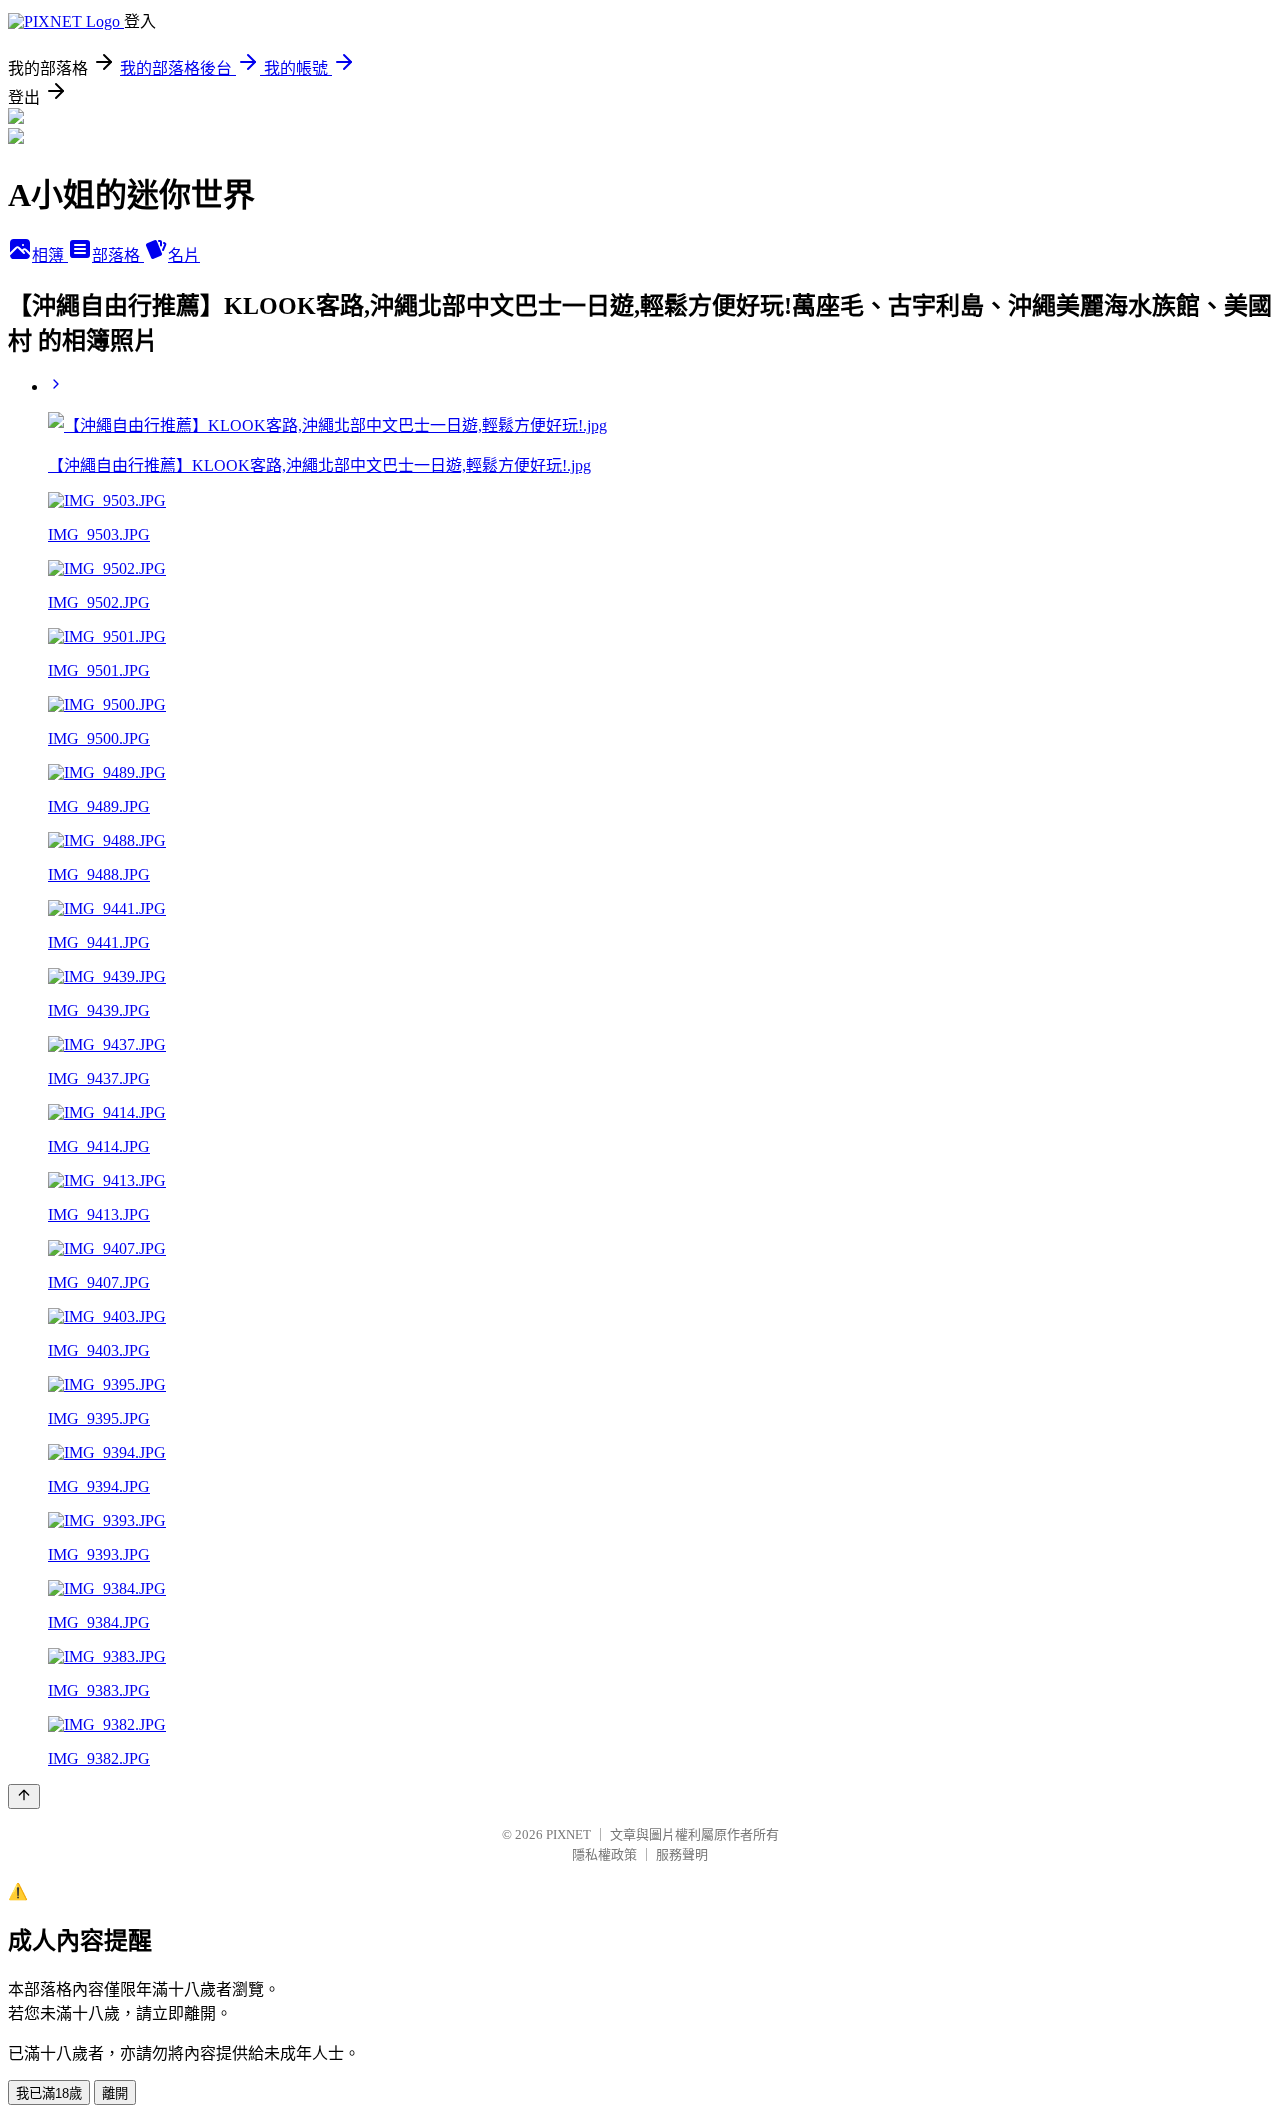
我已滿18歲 (49, 2093)
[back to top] (24, 1796)
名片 (184, 255)
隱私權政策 (604, 1854)
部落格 (118, 255)
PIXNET (568, 1834)
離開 (115, 2093)
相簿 (50, 255)
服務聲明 (682, 1854)
